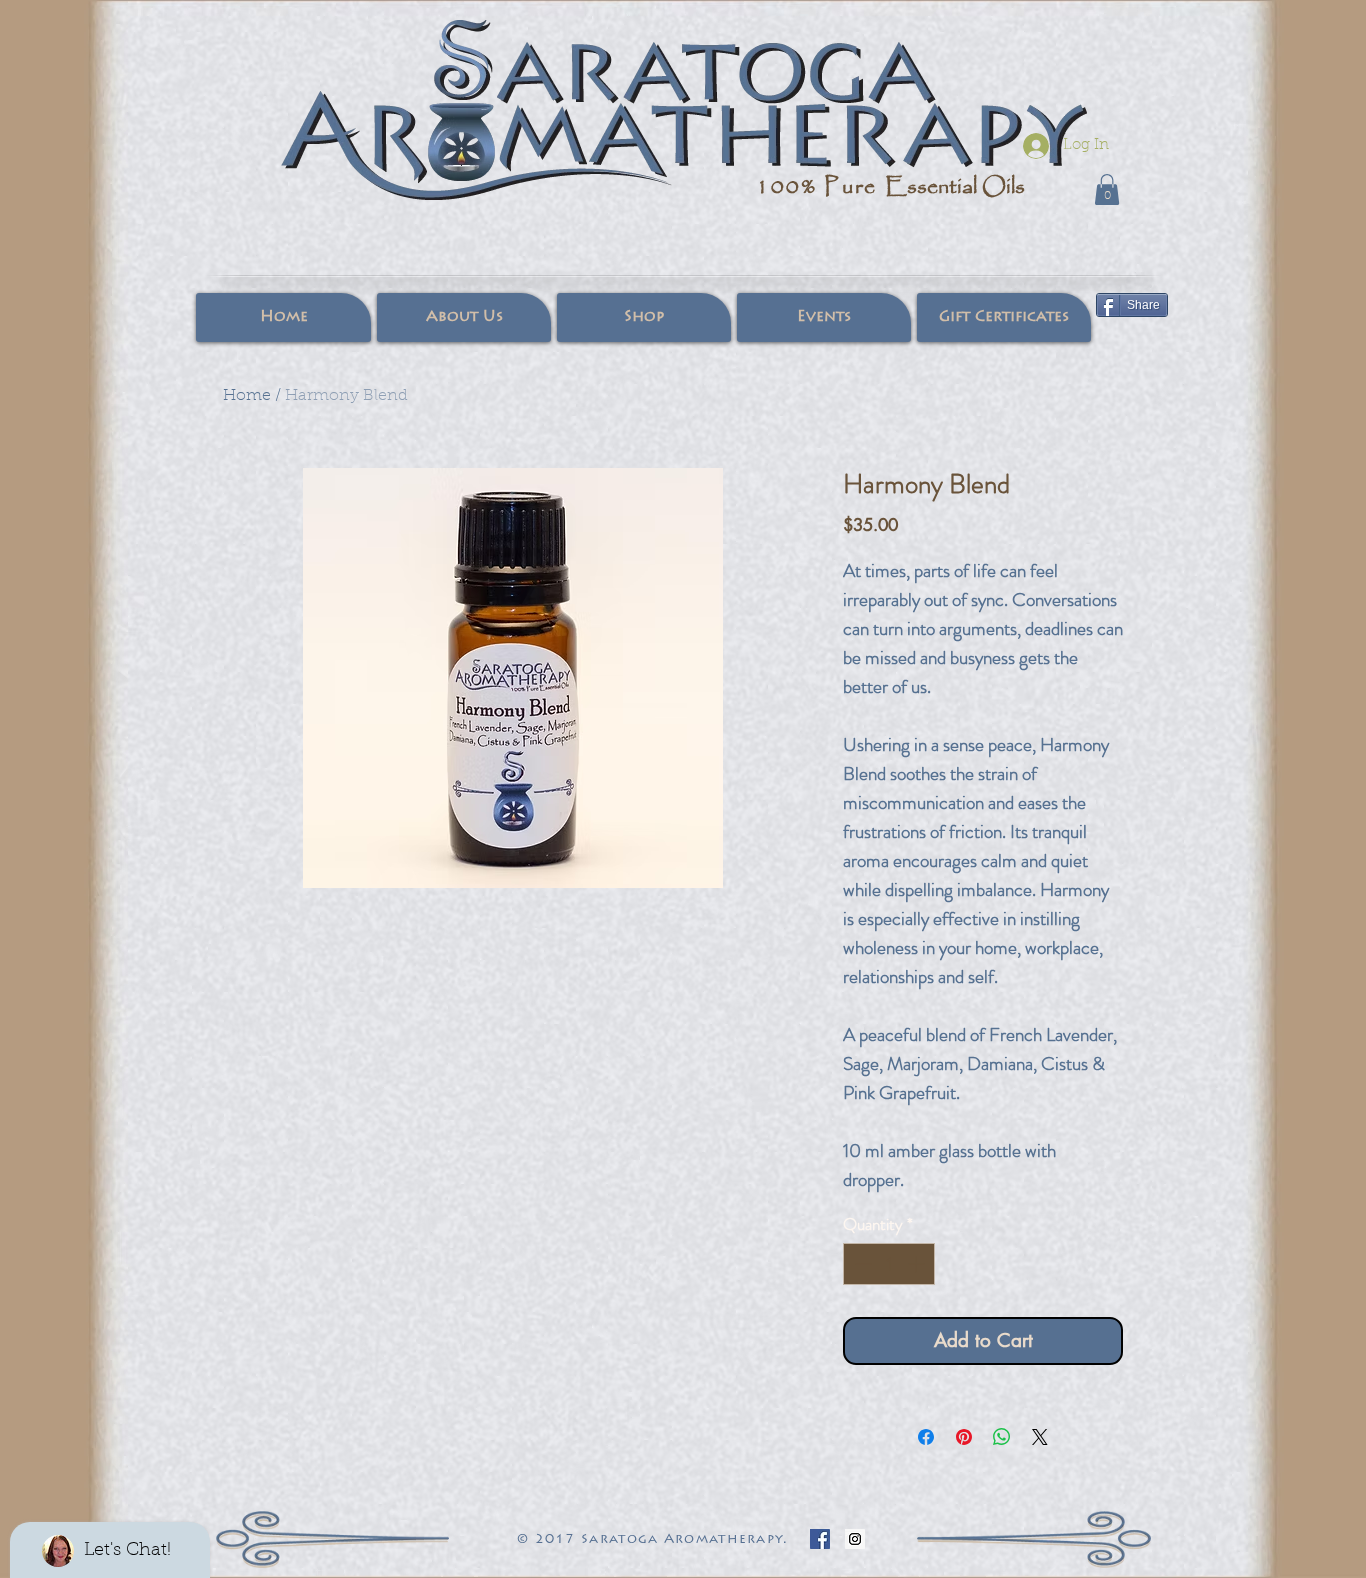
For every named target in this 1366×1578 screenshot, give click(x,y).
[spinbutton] (889, 1264)
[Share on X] (1040, 1437)
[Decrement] (861, 1264)
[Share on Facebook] (926, 1437)
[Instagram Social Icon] (855, 1539)
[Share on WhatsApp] (1002, 1437)
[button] (1107, 189)
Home (247, 396)
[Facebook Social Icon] (820, 1539)
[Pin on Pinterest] (964, 1437)
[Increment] (918, 1264)
